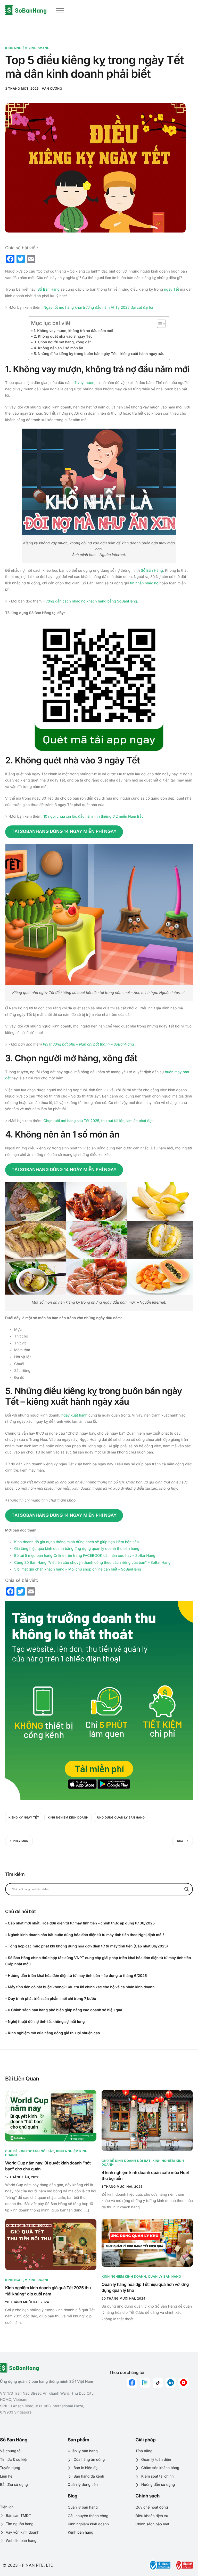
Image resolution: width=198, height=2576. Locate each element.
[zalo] (145, 2383)
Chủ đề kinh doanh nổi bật (30, 2151)
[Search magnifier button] (187, 1889)
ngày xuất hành (74, 1415)
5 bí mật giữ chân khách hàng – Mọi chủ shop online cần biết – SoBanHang (78, 1569)
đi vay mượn (84, 383)
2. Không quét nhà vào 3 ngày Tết (63, 336)
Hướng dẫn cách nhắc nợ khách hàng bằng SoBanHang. (90, 601)
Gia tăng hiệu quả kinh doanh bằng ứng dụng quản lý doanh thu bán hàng (77, 1549)
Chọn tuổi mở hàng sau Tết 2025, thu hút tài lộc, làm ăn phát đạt (98, 1121)
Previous (20, 1841)
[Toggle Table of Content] (159, 324)
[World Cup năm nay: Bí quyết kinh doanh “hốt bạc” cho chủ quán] (51, 2116)
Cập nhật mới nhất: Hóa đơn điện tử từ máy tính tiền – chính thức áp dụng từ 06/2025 (81, 1923)
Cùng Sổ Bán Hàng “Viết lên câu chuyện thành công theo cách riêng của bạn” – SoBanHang (92, 1563)
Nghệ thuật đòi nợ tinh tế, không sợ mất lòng (46, 2022)
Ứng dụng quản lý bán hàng (121, 1817)
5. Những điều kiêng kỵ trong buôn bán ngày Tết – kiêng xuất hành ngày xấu (99, 354)
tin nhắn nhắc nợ (144, 583)
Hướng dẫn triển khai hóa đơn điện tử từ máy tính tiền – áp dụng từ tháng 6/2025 (77, 1976)
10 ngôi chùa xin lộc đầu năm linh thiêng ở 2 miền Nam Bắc (93, 817)
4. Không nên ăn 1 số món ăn (58, 348)
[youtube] (184, 2383)
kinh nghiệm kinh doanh (68, 1817)
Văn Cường (52, 88)
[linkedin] (171, 2383)
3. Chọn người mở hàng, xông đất (62, 342)
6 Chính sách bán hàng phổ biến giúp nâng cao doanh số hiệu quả (65, 2010)
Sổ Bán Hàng (48, 289)
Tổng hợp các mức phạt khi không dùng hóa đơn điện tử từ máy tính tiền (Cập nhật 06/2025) (88, 1946)
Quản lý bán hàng (165, 2276)
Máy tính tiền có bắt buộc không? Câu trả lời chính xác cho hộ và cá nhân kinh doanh (81, 1987)
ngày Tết (171, 289)
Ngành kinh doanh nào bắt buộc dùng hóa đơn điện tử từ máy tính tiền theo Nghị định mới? (86, 1935)
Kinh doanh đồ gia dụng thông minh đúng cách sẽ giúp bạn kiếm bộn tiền (76, 1542)
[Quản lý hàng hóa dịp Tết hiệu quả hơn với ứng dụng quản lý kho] (147, 2243)
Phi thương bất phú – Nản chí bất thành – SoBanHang (88, 1044)
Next (181, 1841)
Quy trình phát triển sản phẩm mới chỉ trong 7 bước (52, 1999)
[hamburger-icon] (60, 10)
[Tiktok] (158, 2383)
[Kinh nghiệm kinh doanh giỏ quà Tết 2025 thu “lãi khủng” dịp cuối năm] (51, 2245)
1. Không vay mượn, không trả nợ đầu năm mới (73, 331)
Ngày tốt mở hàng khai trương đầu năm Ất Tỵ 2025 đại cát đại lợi (98, 308)
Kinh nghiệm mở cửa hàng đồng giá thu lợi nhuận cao (54, 2033)
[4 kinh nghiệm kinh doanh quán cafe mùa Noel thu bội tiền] (147, 2120)
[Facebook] (132, 2383)
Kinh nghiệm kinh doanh (27, 48)
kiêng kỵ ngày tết (24, 1817)
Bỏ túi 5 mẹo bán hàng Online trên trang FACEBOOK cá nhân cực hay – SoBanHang (85, 1556)
